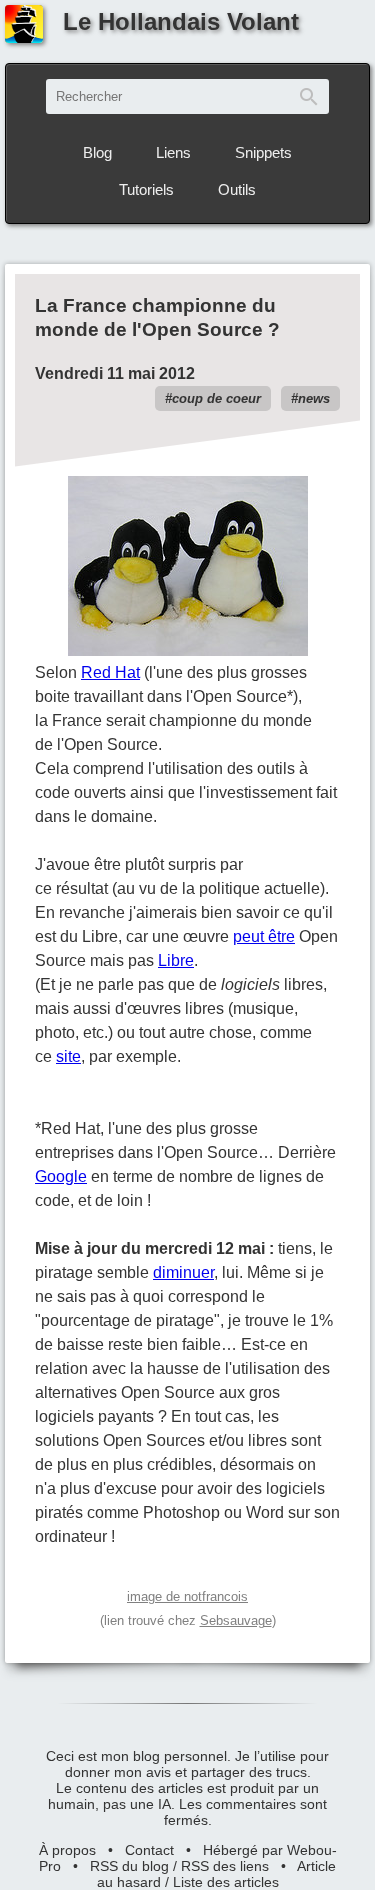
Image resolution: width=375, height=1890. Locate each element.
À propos (67, 1850)
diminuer (183, 1272)
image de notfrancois (187, 1596)
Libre (176, 960)
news (314, 398)
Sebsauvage (236, 1620)
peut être (264, 936)
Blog (97, 152)
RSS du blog (129, 1866)
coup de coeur (216, 398)
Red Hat (110, 672)
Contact (149, 1850)
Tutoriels (146, 189)
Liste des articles (226, 1882)
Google (61, 1176)
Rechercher (309, 96)
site (68, 1056)
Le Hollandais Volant (181, 21)
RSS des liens (225, 1866)
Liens (173, 152)
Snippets (263, 152)
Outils (237, 189)
